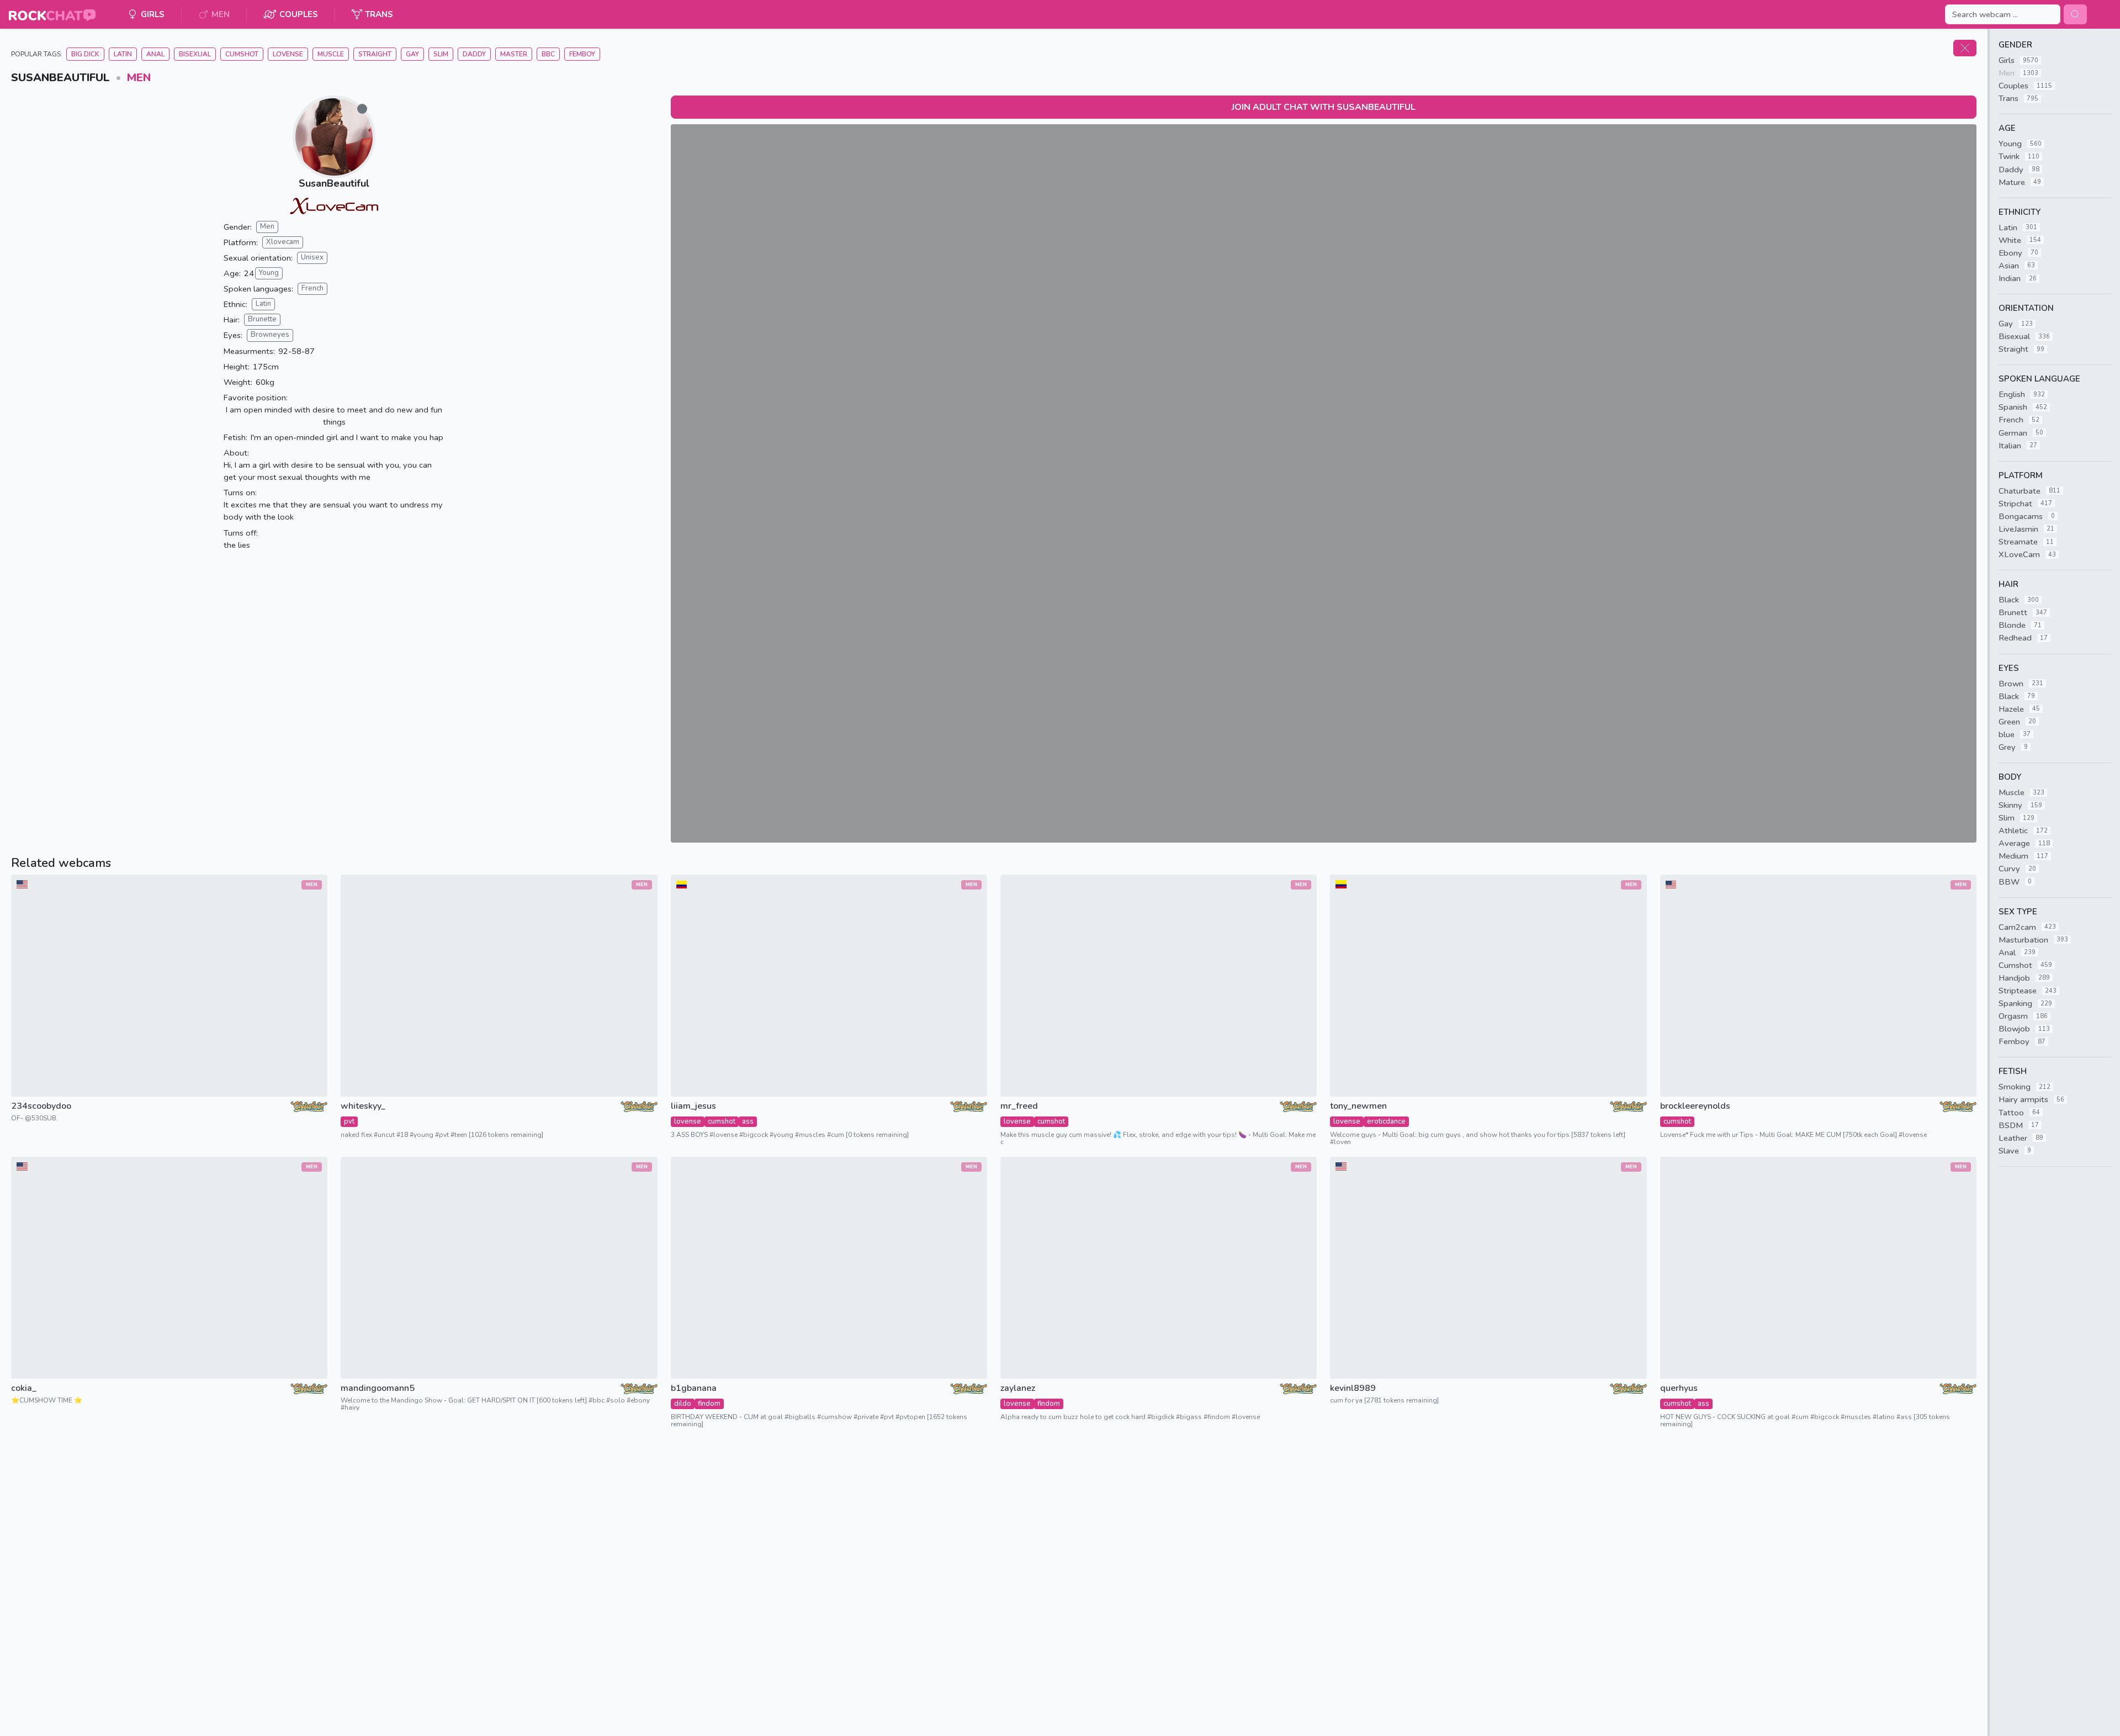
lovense (688, 1121)
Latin (123, 54)
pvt (349, 1121)
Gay (412, 54)
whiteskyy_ (363, 1106)
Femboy (582, 54)
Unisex (312, 257)
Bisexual (195, 54)
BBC (548, 54)
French (312, 288)
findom (709, 1404)
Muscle (331, 54)
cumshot (722, 1121)
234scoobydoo (41, 1106)
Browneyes (270, 335)
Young (269, 273)
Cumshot (242, 54)
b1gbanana (694, 1388)
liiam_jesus (693, 1106)
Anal (155, 54)
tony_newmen (1358, 1106)
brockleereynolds (1695, 1106)
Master (514, 54)
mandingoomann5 (378, 1388)
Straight (375, 54)
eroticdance (1386, 1121)
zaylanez (1018, 1388)
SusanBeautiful (334, 183)
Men (139, 78)
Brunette (262, 319)
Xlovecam (283, 242)
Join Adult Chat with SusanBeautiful (1324, 107)
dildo (683, 1404)
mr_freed (1019, 1106)
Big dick (85, 54)
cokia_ (24, 1388)
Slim (441, 54)
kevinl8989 (1353, 1388)
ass (748, 1121)
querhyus (1679, 1388)
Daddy (474, 54)
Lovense (288, 54)
